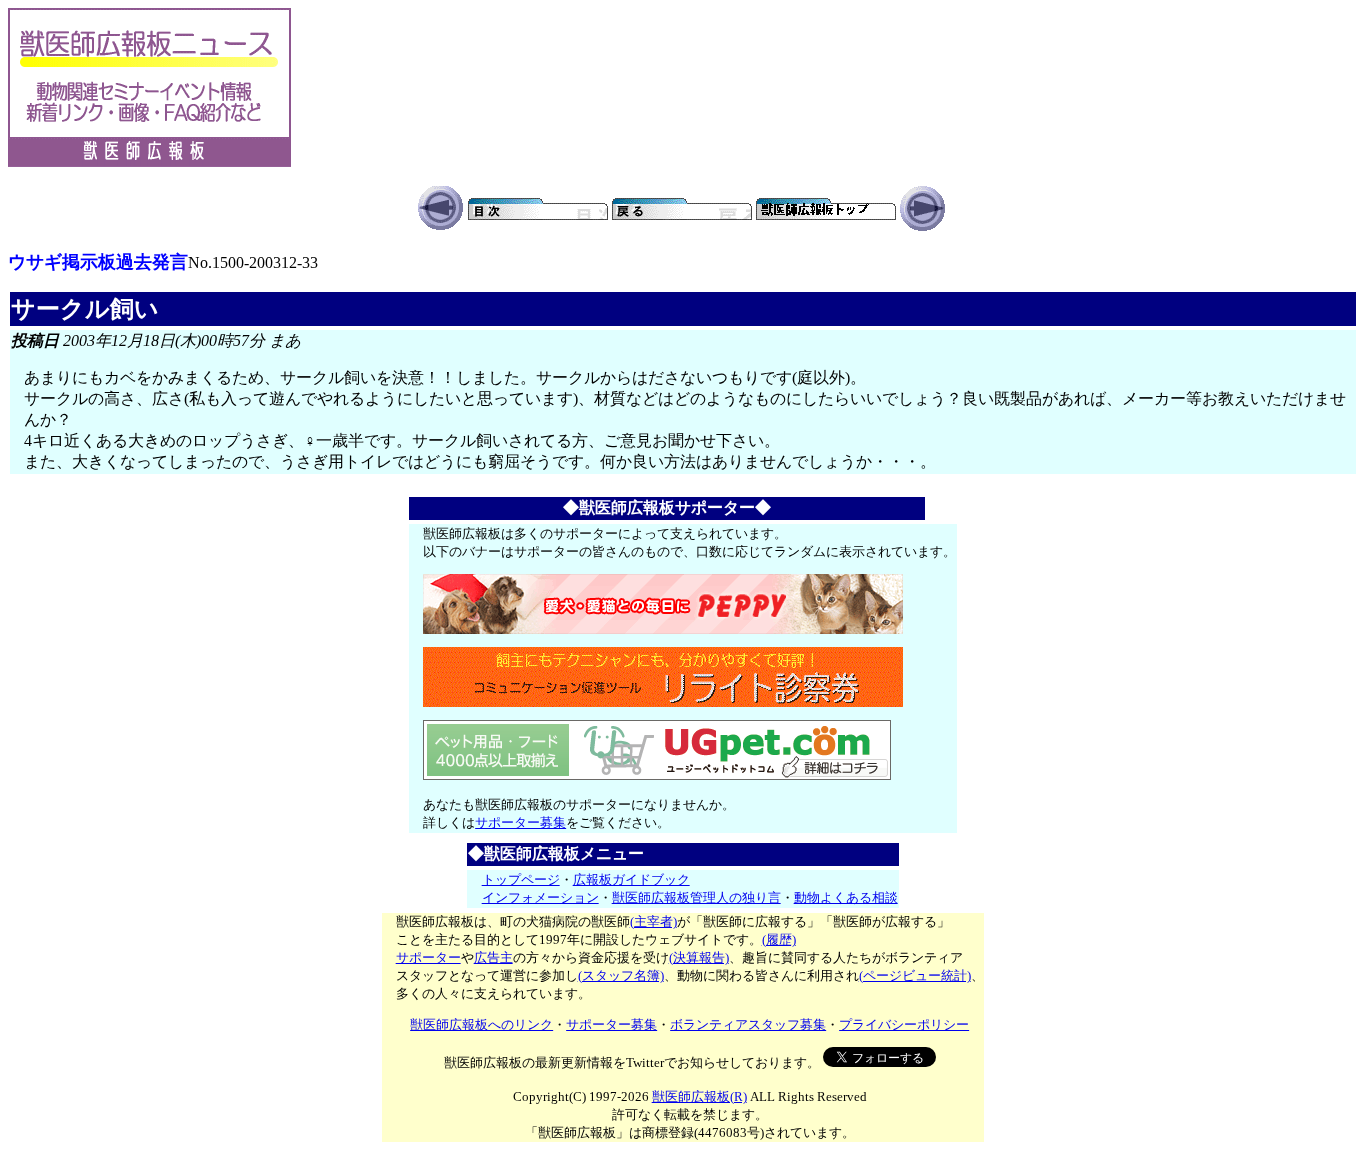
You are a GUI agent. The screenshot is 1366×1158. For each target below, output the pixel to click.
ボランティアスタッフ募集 (748, 1024)
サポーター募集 (520, 822)
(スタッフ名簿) (621, 975)
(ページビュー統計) (915, 975)
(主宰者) (653, 921)
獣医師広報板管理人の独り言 (696, 897)
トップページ (521, 879)
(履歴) (779, 939)
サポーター (428, 957)
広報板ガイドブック (631, 879)
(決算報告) (699, 957)
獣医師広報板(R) (699, 1096)
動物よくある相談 (846, 897)
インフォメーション (540, 897)
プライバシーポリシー (904, 1024)
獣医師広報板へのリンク (481, 1024)
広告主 (493, 957)
